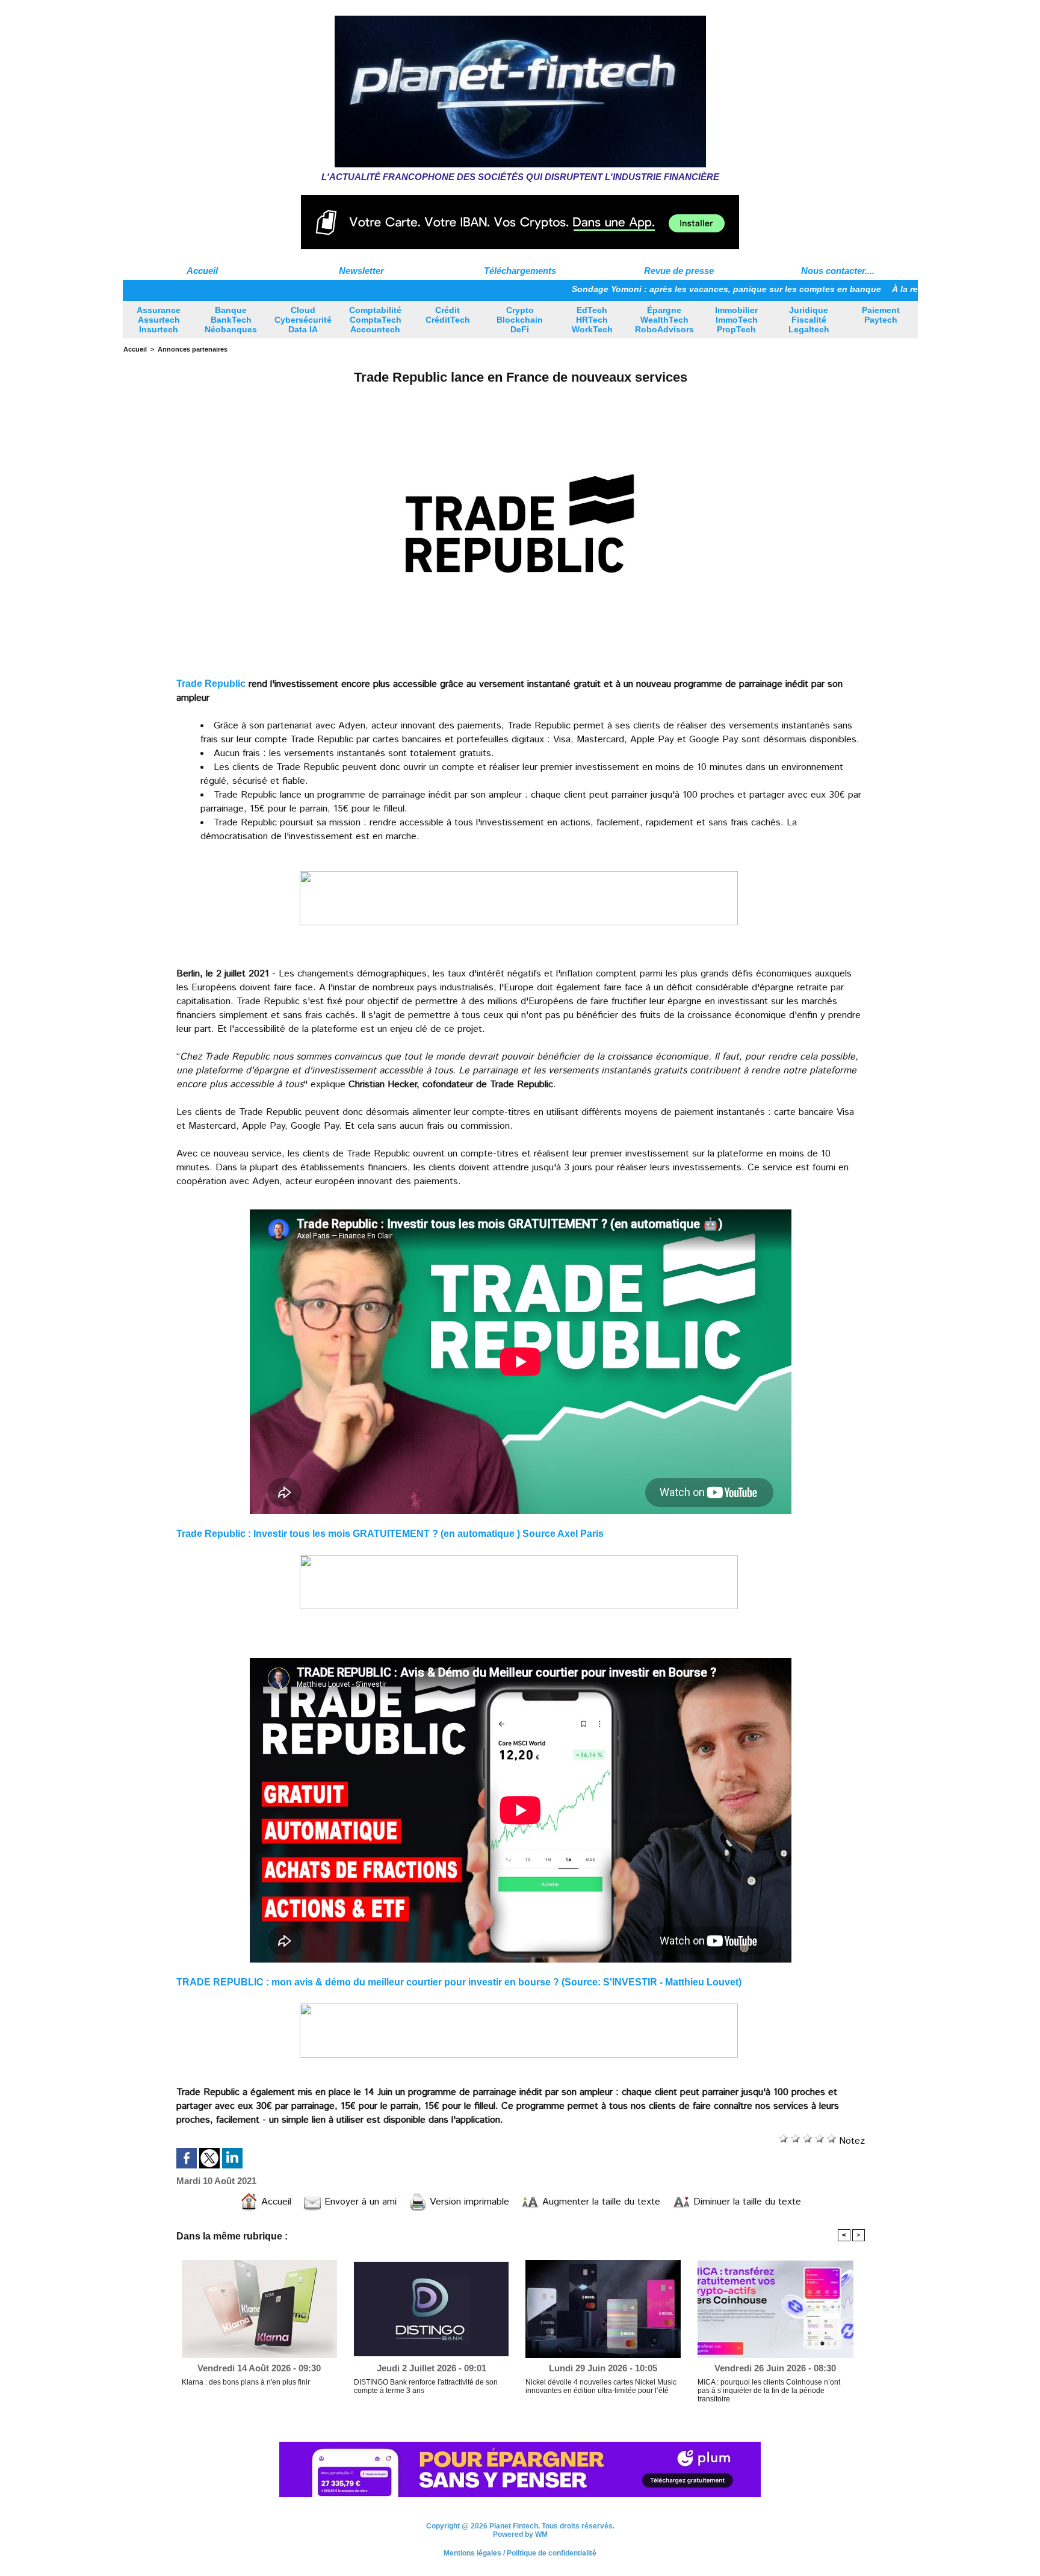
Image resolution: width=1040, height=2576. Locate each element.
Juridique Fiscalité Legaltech (809, 320)
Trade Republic (211, 684)
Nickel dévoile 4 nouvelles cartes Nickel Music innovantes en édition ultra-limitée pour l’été (601, 2386)
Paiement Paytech (881, 315)
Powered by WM (520, 2541)
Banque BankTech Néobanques (231, 320)
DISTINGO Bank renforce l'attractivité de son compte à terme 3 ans (426, 2386)
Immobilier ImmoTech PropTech (736, 320)
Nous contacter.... (838, 271)
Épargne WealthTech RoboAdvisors (664, 320)
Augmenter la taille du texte (600, 2202)
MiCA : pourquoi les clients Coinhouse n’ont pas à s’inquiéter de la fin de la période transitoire (769, 2391)
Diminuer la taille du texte (746, 2202)
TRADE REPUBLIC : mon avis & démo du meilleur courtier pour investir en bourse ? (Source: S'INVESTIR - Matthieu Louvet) (459, 1982)
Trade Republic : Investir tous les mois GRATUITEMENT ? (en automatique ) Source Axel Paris (390, 1534)
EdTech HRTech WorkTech (592, 320)
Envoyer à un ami (359, 2202)
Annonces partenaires (193, 349)
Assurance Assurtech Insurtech (159, 320)
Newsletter (361, 271)
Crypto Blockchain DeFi (520, 320)
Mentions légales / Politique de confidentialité (520, 2560)
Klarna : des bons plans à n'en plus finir (246, 2382)
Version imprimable (468, 2202)
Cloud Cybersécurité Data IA (303, 320)
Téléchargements (520, 271)
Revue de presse (679, 271)
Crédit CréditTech (448, 315)
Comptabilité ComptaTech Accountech (375, 320)
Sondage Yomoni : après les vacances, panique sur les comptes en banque (634, 289)
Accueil (202, 271)
